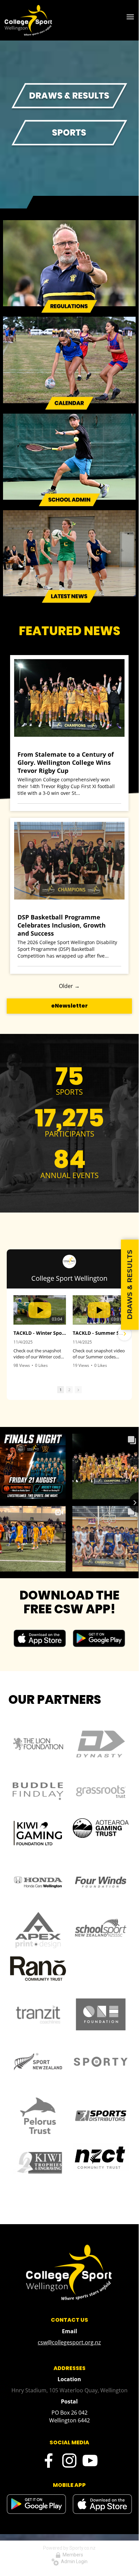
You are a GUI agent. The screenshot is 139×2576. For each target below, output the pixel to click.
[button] (14, 1334)
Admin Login (73, 2561)
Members (72, 2555)
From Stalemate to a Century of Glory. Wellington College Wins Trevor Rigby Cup (66, 762)
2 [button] (69, 1390)
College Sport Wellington (69, 1278)
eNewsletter (69, 1006)
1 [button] (61, 1390)
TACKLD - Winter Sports (40, 1333)
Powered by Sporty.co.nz (69, 2548)
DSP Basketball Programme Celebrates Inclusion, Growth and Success (62, 925)
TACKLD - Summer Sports (99, 1333)
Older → (69, 986)
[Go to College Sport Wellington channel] (69, 1261)
